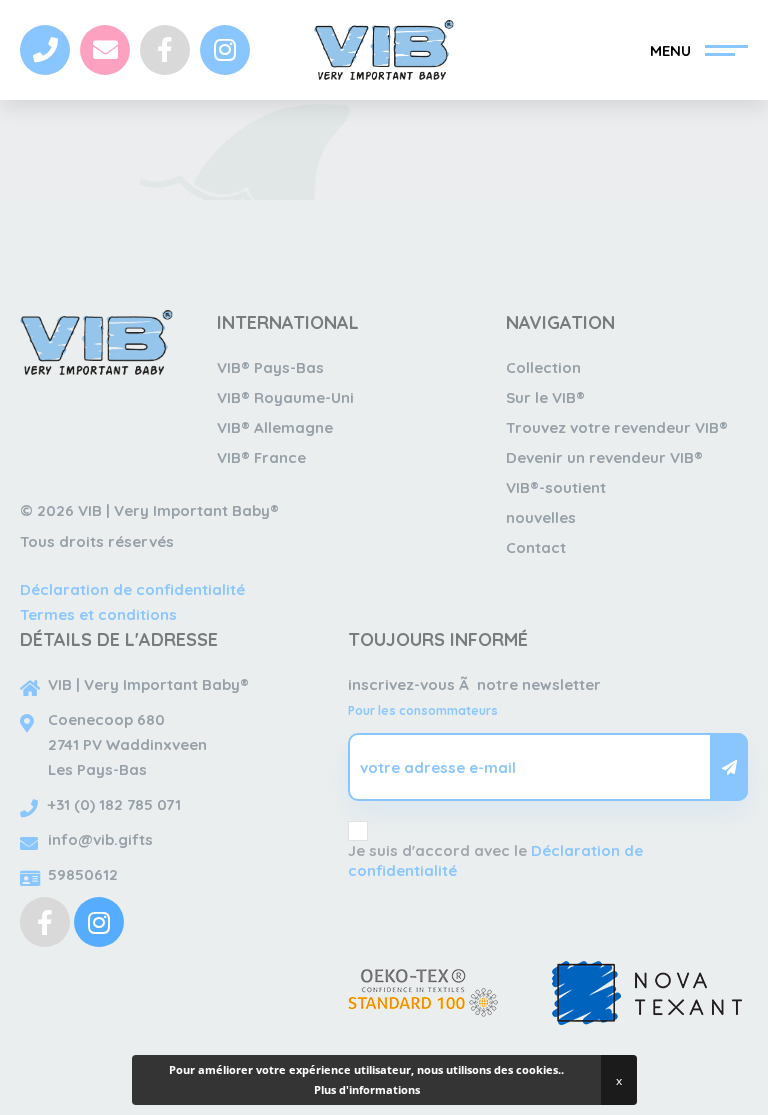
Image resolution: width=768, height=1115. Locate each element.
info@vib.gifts (100, 839)
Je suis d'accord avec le (495, 860)
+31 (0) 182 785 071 (114, 804)
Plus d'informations (367, 1089)
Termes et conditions (98, 614)
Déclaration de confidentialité (132, 589)
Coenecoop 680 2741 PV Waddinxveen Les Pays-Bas (127, 744)
